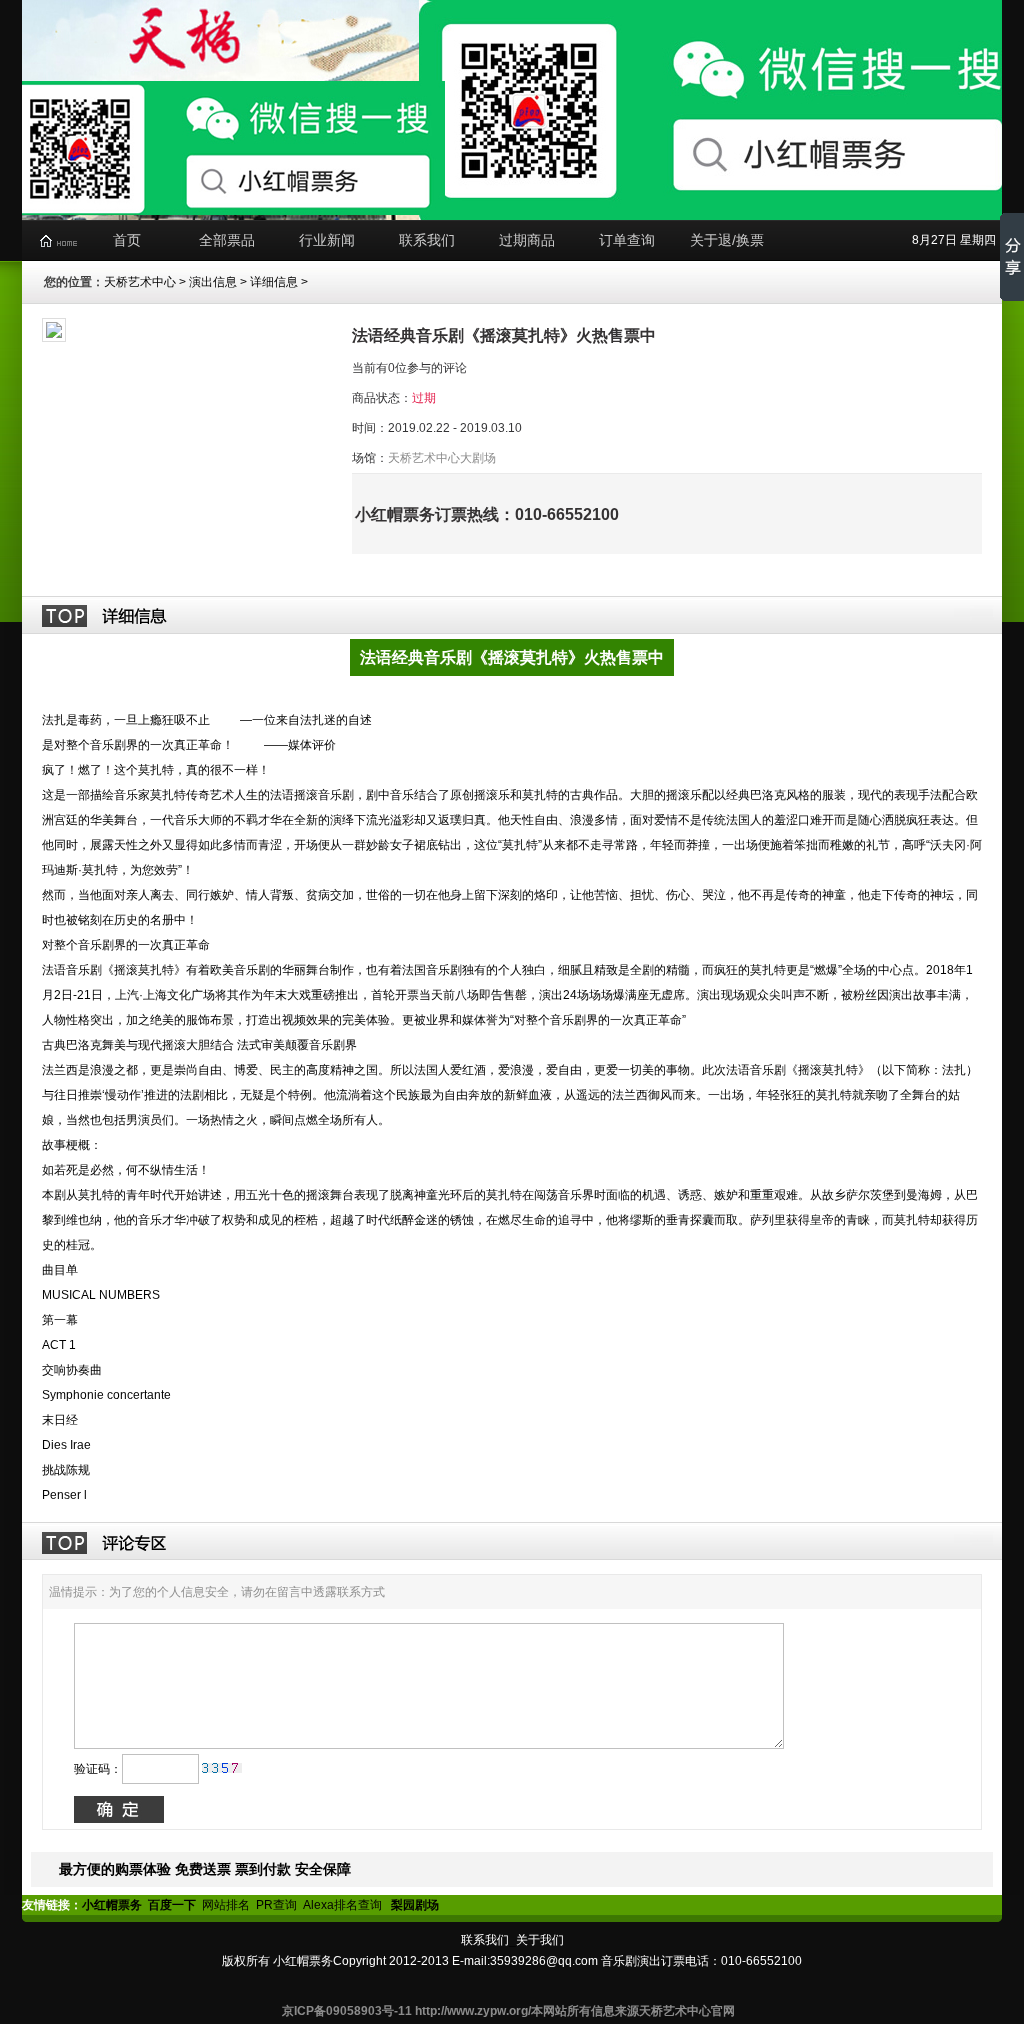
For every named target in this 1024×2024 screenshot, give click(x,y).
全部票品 (227, 240)
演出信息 (213, 282)
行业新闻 (327, 240)
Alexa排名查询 (344, 1905)
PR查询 (276, 1905)
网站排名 (226, 1905)
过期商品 (527, 240)
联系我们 (427, 240)
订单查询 (627, 240)
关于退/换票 (727, 240)
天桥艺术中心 (140, 282)
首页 (127, 240)
